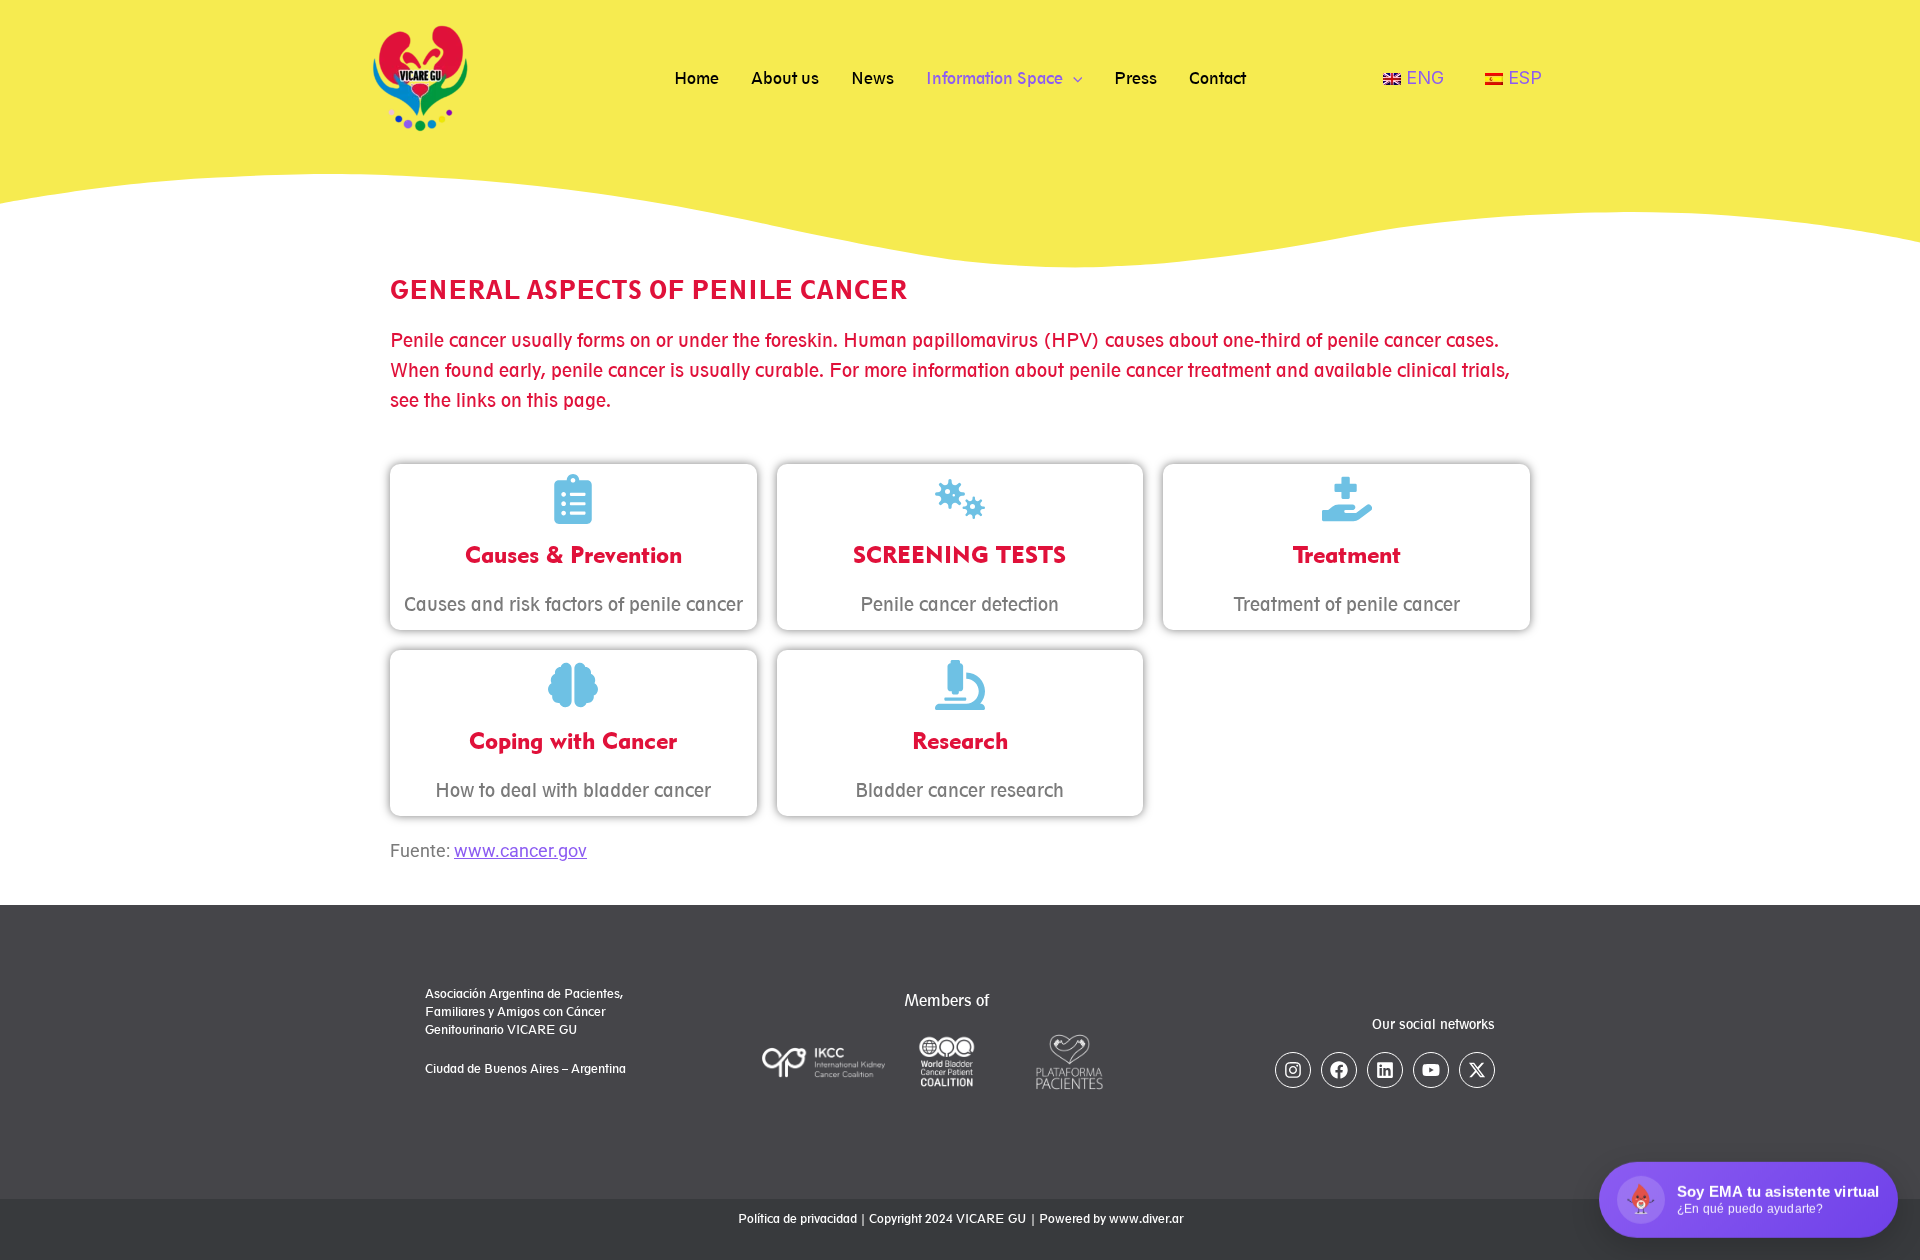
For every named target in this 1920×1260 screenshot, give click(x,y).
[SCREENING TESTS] (960, 499)
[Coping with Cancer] (573, 685)
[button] (1073, 78)
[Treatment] (1347, 499)
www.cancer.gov (520, 850)
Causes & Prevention (573, 554)
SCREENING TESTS (959, 554)
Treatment (1347, 554)
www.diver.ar (1146, 1218)
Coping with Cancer (573, 740)
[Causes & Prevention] (573, 499)
